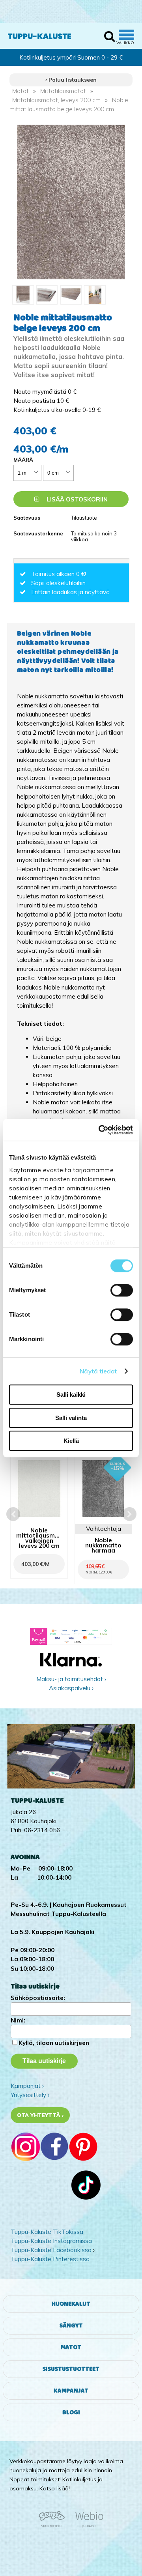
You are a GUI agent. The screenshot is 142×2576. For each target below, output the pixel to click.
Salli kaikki (71, 1395)
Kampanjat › (27, 2086)
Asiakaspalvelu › (71, 1688)
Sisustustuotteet (71, 2369)
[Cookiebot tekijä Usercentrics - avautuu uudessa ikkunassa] (100, 1130)
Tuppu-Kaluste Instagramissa (51, 2241)
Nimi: (18, 2020)
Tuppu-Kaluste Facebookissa (51, 2250)
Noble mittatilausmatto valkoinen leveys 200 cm (39, 1538)
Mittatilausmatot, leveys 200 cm (56, 100)
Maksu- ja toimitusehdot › (71, 1679)
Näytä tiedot (98, 1371)
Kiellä (71, 1441)
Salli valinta (71, 1418)
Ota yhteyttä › (40, 2115)
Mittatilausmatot (63, 91)
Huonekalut (71, 2304)
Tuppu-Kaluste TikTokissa (47, 2232)
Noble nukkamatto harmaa (103, 1545)
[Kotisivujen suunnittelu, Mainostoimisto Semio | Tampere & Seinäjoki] (54, 2526)
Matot (21, 91)
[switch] (122, 1290)
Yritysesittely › (30, 2095)
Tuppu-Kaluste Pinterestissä (50, 2259)
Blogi (71, 2412)
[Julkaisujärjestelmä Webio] (87, 2526)
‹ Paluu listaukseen (71, 80)
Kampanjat (71, 2391)
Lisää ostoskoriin (76, 499)
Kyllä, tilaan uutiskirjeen (54, 2043)
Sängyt (71, 2326)
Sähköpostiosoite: (38, 1998)
